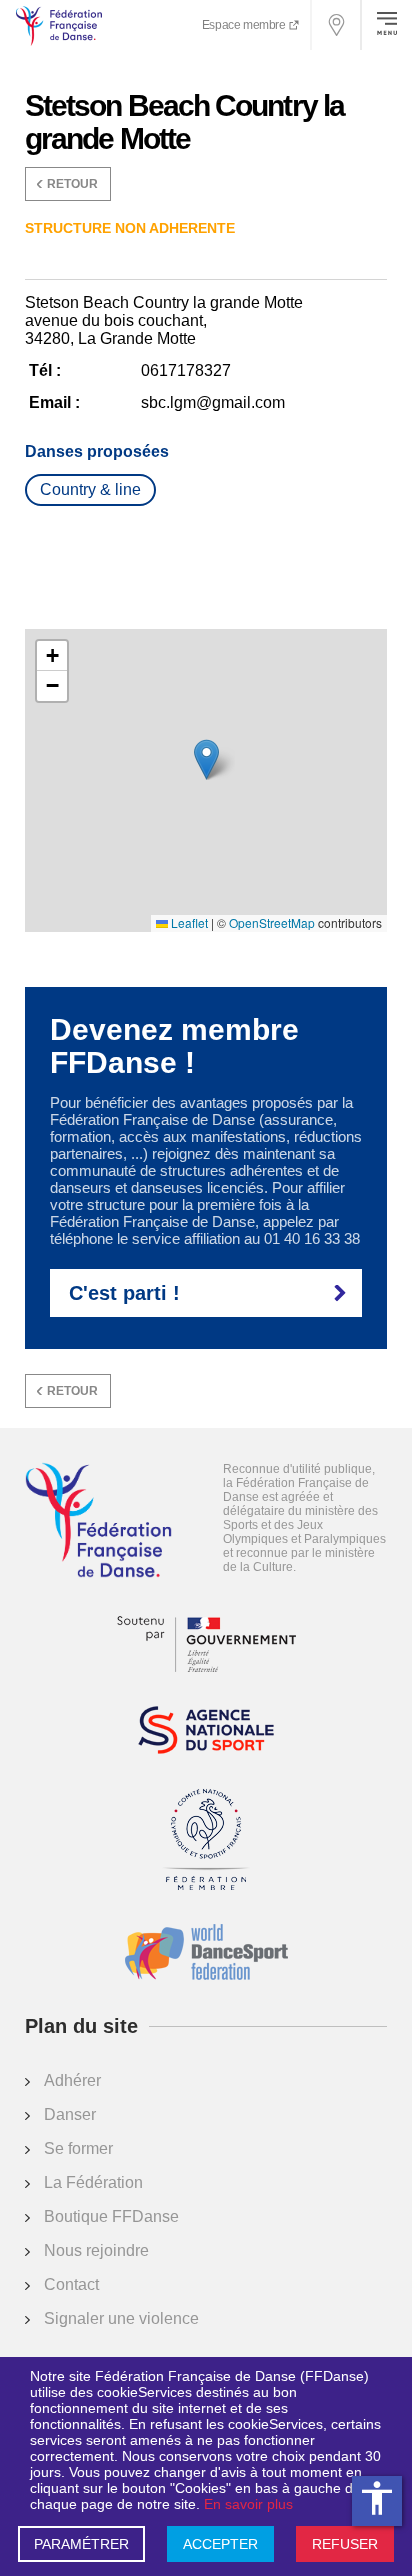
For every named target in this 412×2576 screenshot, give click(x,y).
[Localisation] (337, 25)
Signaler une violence (121, 2318)
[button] (206, 759)
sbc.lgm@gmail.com (213, 402)
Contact (71, 2284)
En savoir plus (248, 2504)
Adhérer (72, 2080)
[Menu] (387, 25)
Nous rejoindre (96, 2250)
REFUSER (345, 2544)
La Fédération (93, 2182)
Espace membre (245, 25)
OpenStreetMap (272, 923)
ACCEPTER (220, 2544)
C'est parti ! (124, 1293)
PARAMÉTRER (81, 2544)
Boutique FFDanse (111, 2216)
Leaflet (188, 923)
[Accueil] (98, 1522)
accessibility (377, 2498)
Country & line (90, 489)
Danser (70, 2114)
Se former (78, 2148)
